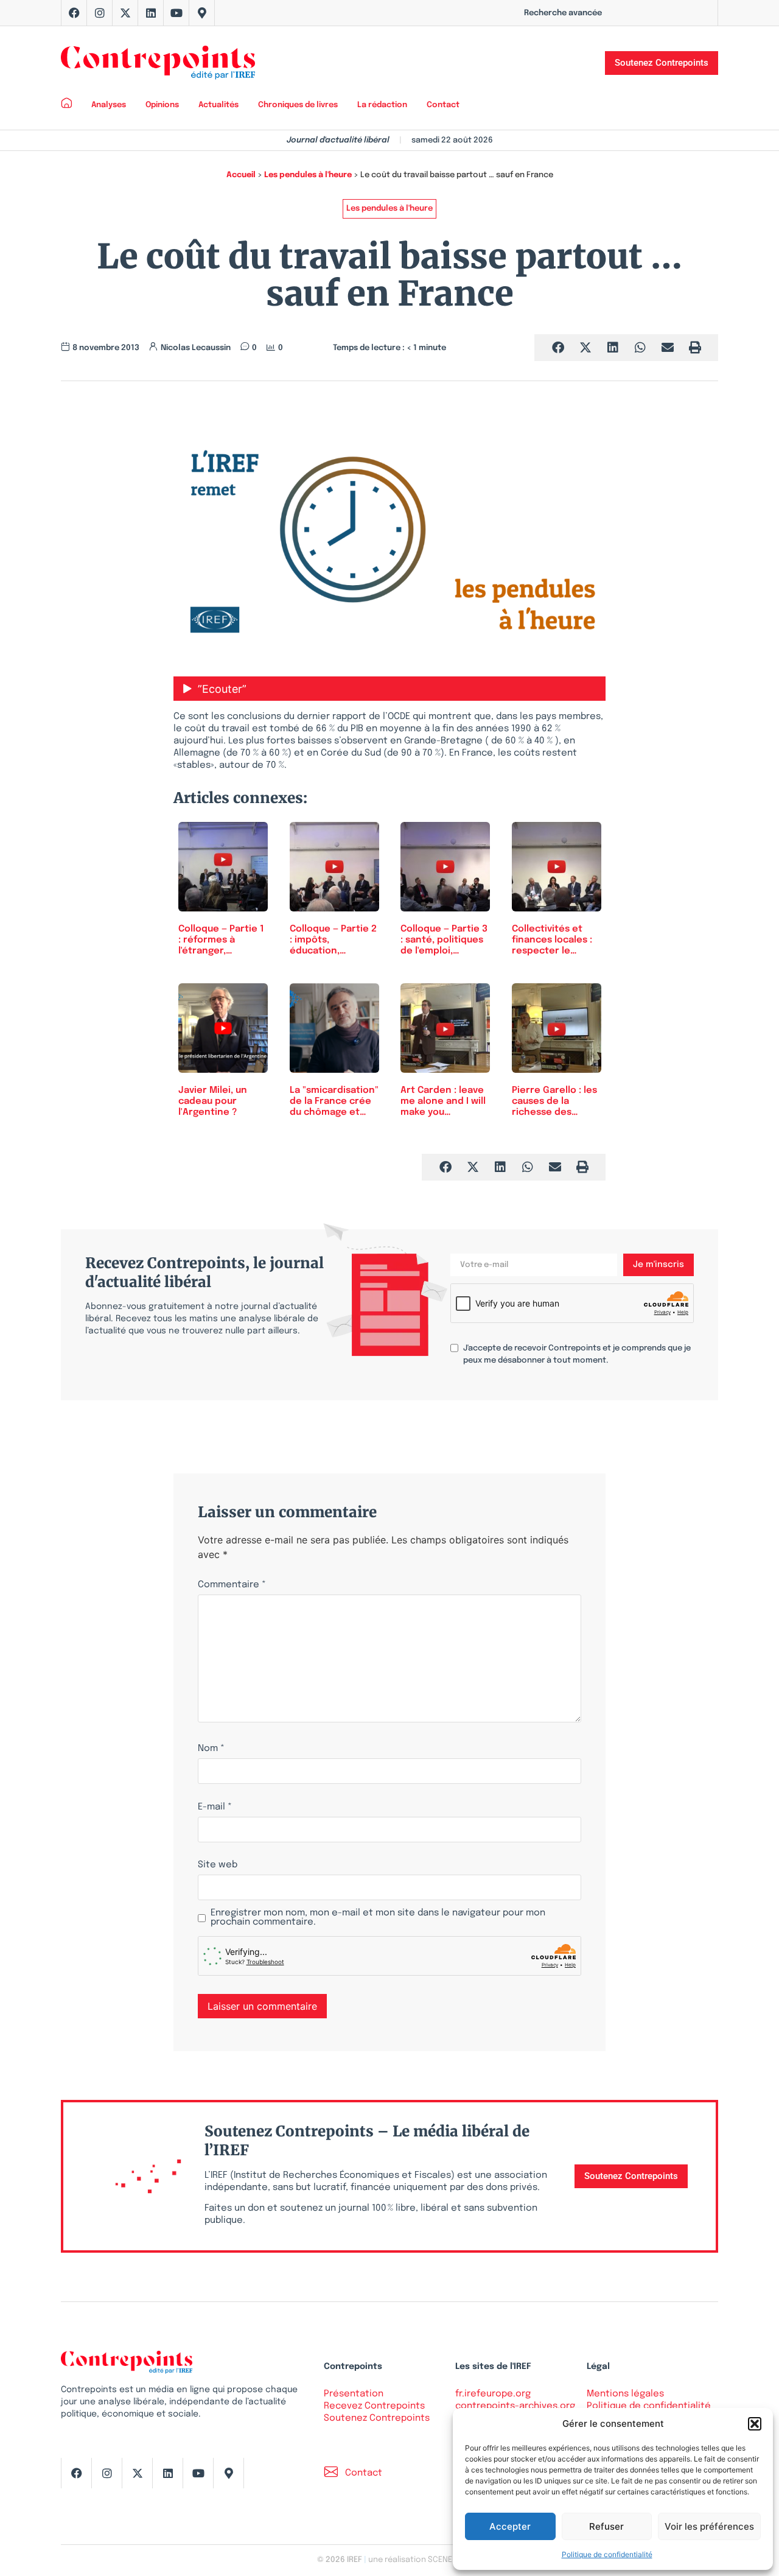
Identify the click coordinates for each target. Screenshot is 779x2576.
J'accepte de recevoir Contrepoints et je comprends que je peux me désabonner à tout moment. (577, 1354)
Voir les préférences (709, 2526)
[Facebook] (74, 13)
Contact (443, 105)
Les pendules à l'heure (308, 175)
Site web (218, 1865)
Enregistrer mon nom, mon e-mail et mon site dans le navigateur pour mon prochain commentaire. (378, 1918)
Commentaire (232, 1585)
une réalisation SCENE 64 (415, 2560)
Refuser (606, 2526)
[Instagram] (100, 13)
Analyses (109, 105)
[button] (755, 2424)
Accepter (510, 2526)
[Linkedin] (151, 13)
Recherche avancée (563, 13)
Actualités (218, 105)
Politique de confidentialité (607, 2554)
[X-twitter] (125, 13)
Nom (211, 1749)
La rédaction (382, 105)
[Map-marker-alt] (202, 13)
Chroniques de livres (298, 105)
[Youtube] (176, 13)
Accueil (241, 175)
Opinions (162, 105)
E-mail (215, 1807)
